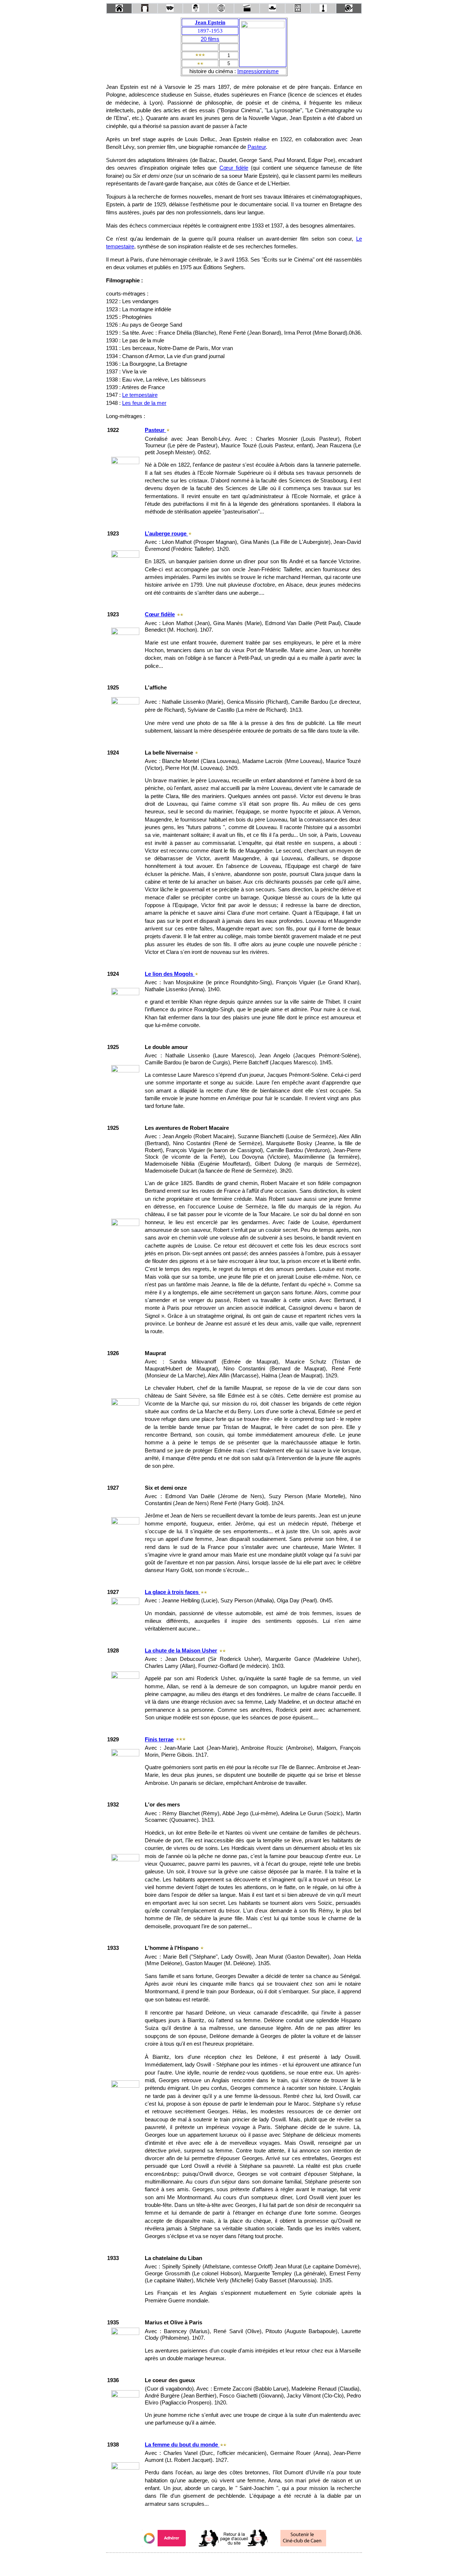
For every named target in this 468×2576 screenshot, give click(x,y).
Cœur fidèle (234, 168)
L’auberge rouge (166, 534)
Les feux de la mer (144, 403)
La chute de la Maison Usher (181, 1651)
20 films (210, 39)
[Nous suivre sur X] (234, 2563)
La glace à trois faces (172, 1592)
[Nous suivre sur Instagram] (248, 2563)
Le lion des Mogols (170, 974)
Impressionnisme (258, 71)
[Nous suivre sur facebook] (220, 2563)
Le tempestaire (140, 395)
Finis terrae (159, 1740)
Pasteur (257, 147)
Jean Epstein (210, 22)
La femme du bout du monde (182, 2445)
